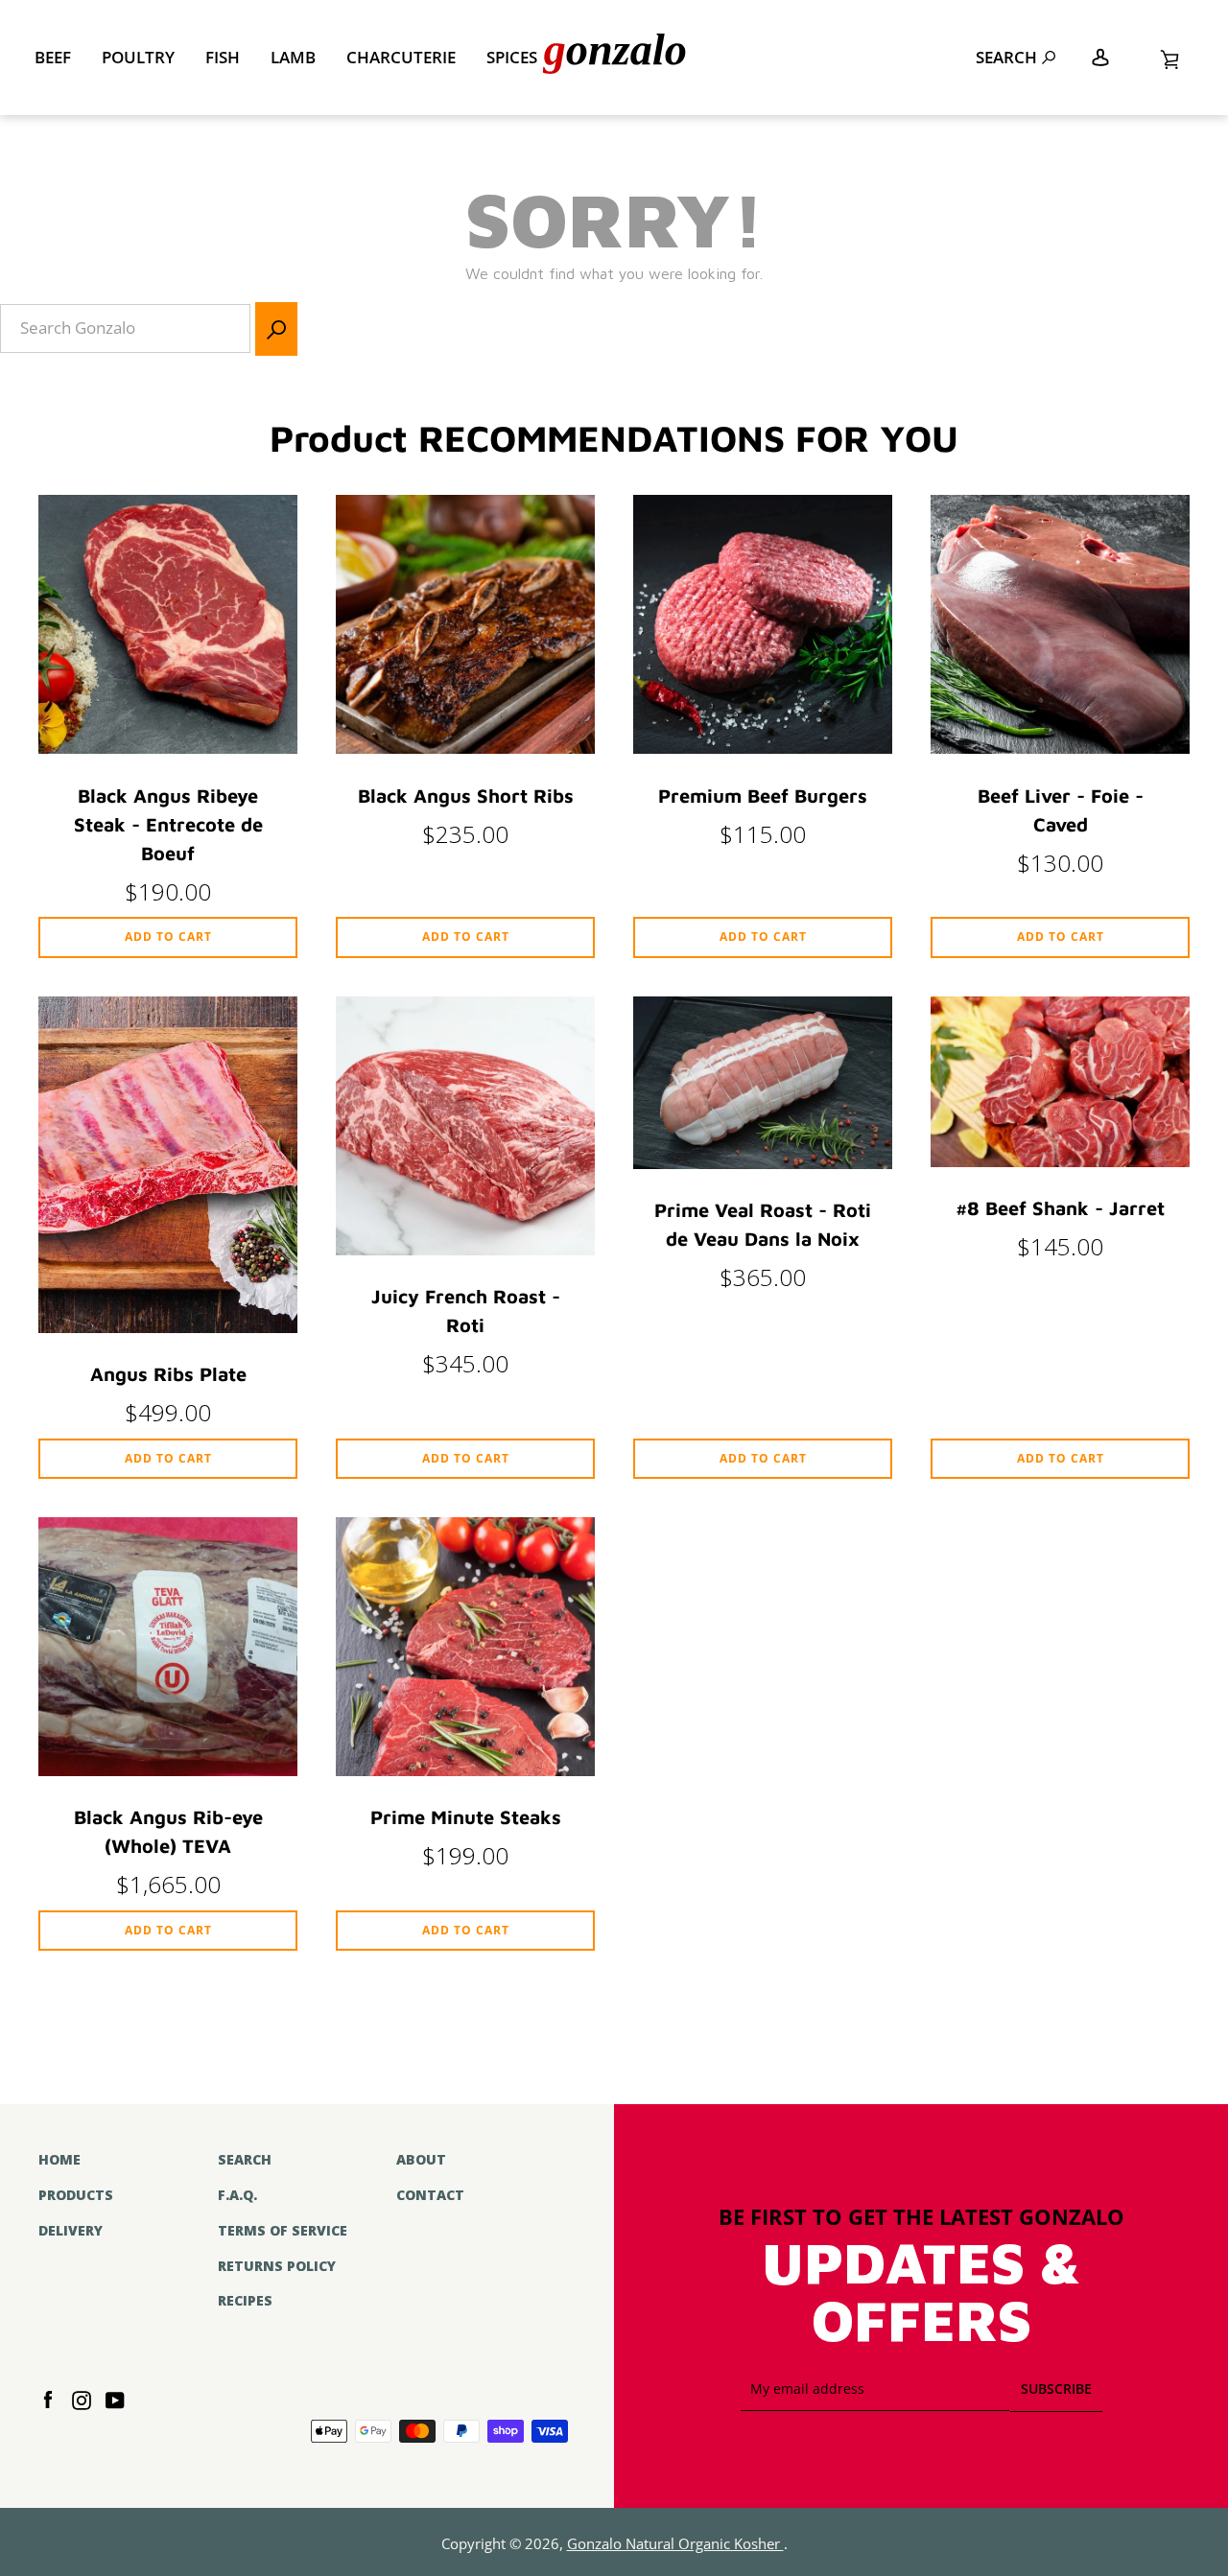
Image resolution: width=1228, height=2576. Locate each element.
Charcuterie (401, 57)
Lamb (293, 57)
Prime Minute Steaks (466, 1817)
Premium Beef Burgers (763, 796)
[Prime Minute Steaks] (465, 1769)
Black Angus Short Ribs (466, 796)
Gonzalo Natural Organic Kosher (675, 2544)
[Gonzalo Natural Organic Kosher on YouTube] (115, 2398)
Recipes (245, 2300)
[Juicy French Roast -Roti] (465, 1248)
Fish (223, 57)
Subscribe (1056, 2389)
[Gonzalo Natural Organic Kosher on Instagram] (82, 2398)
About (421, 2159)
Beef (53, 57)
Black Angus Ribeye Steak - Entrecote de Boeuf (168, 824)
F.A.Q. (237, 2195)
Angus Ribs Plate (168, 1374)
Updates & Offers (921, 2294)
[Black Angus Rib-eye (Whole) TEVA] (168, 1769)
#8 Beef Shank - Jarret (1060, 1208)
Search (1006, 57)
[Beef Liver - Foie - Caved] (1060, 747)
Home (59, 2159)
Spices (512, 57)
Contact (430, 2195)
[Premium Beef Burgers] (763, 747)
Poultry (138, 57)
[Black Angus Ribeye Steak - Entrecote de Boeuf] (168, 747)
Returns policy (277, 2266)
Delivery (71, 2230)
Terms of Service (283, 2230)
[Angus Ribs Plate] (168, 1326)
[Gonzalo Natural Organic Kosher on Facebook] (48, 2398)
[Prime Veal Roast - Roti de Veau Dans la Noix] (763, 1162)
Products (76, 2195)
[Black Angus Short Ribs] (465, 747)
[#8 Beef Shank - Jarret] (1060, 1160)
